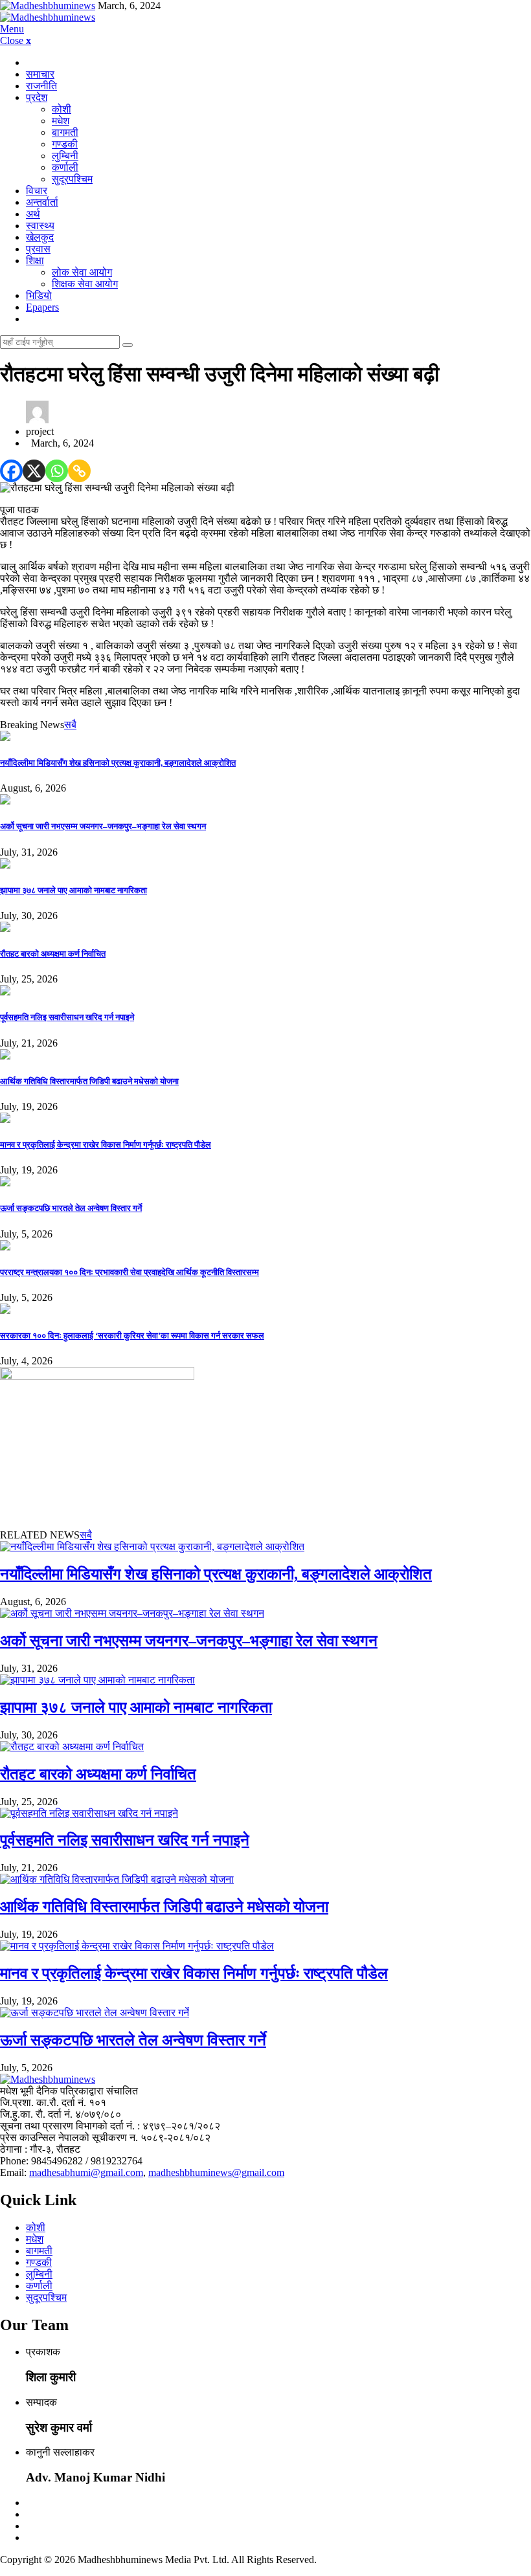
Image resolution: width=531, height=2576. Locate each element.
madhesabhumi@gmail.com (86, 2172)
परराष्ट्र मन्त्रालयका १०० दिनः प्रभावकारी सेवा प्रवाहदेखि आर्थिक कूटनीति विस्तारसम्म (130, 1272)
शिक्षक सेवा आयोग (85, 284)
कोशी (62, 109)
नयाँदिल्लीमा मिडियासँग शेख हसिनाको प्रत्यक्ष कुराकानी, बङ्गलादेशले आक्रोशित (118, 763)
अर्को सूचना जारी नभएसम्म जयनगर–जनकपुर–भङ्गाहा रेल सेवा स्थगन (103, 826)
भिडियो (39, 295)
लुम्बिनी (65, 156)
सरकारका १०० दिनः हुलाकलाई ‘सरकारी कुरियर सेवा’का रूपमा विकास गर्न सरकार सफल (132, 1336)
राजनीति (41, 86)
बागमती (65, 132)
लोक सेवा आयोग (82, 272)
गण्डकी (65, 144)
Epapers (42, 307)
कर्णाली (65, 167)
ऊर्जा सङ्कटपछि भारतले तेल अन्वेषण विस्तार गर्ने (71, 1208)
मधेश (61, 121)
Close (16, 40)
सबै (70, 725)
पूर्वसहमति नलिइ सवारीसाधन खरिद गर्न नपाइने (67, 1017)
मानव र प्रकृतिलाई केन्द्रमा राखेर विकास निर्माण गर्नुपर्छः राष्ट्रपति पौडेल (106, 1145)
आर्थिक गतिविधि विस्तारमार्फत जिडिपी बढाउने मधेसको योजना (89, 1081)
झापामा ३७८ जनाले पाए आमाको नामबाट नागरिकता (73, 890)
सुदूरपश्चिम (72, 179)
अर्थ (33, 214)
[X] (34, 471)
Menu (12, 29)
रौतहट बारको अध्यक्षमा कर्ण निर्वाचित (53, 954)
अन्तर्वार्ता (42, 202)
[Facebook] (11, 471)
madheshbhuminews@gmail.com (216, 2172)
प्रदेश (37, 97)
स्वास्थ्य (40, 226)
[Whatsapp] (57, 471)
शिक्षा (35, 261)
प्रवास (38, 249)
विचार (37, 191)
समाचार (40, 74)
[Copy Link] (79, 471)
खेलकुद (40, 237)
